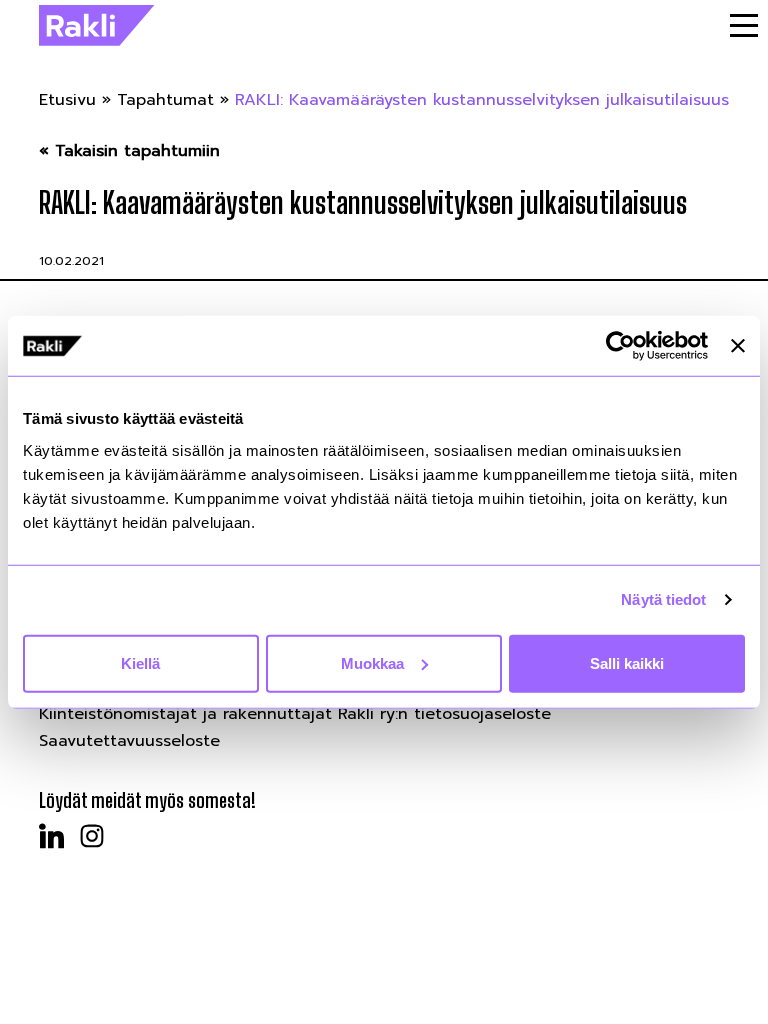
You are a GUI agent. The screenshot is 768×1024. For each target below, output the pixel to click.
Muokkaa (372, 662)
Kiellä (140, 662)
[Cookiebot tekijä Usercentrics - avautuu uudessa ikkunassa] (620, 346)
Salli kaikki (627, 662)
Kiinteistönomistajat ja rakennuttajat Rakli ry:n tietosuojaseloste (295, 714)
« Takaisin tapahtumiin (129, 151)
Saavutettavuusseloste (129, 741)
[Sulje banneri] (738, 346)
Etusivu (67, 100)
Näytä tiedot (663, 599)
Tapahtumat (165, 100)
